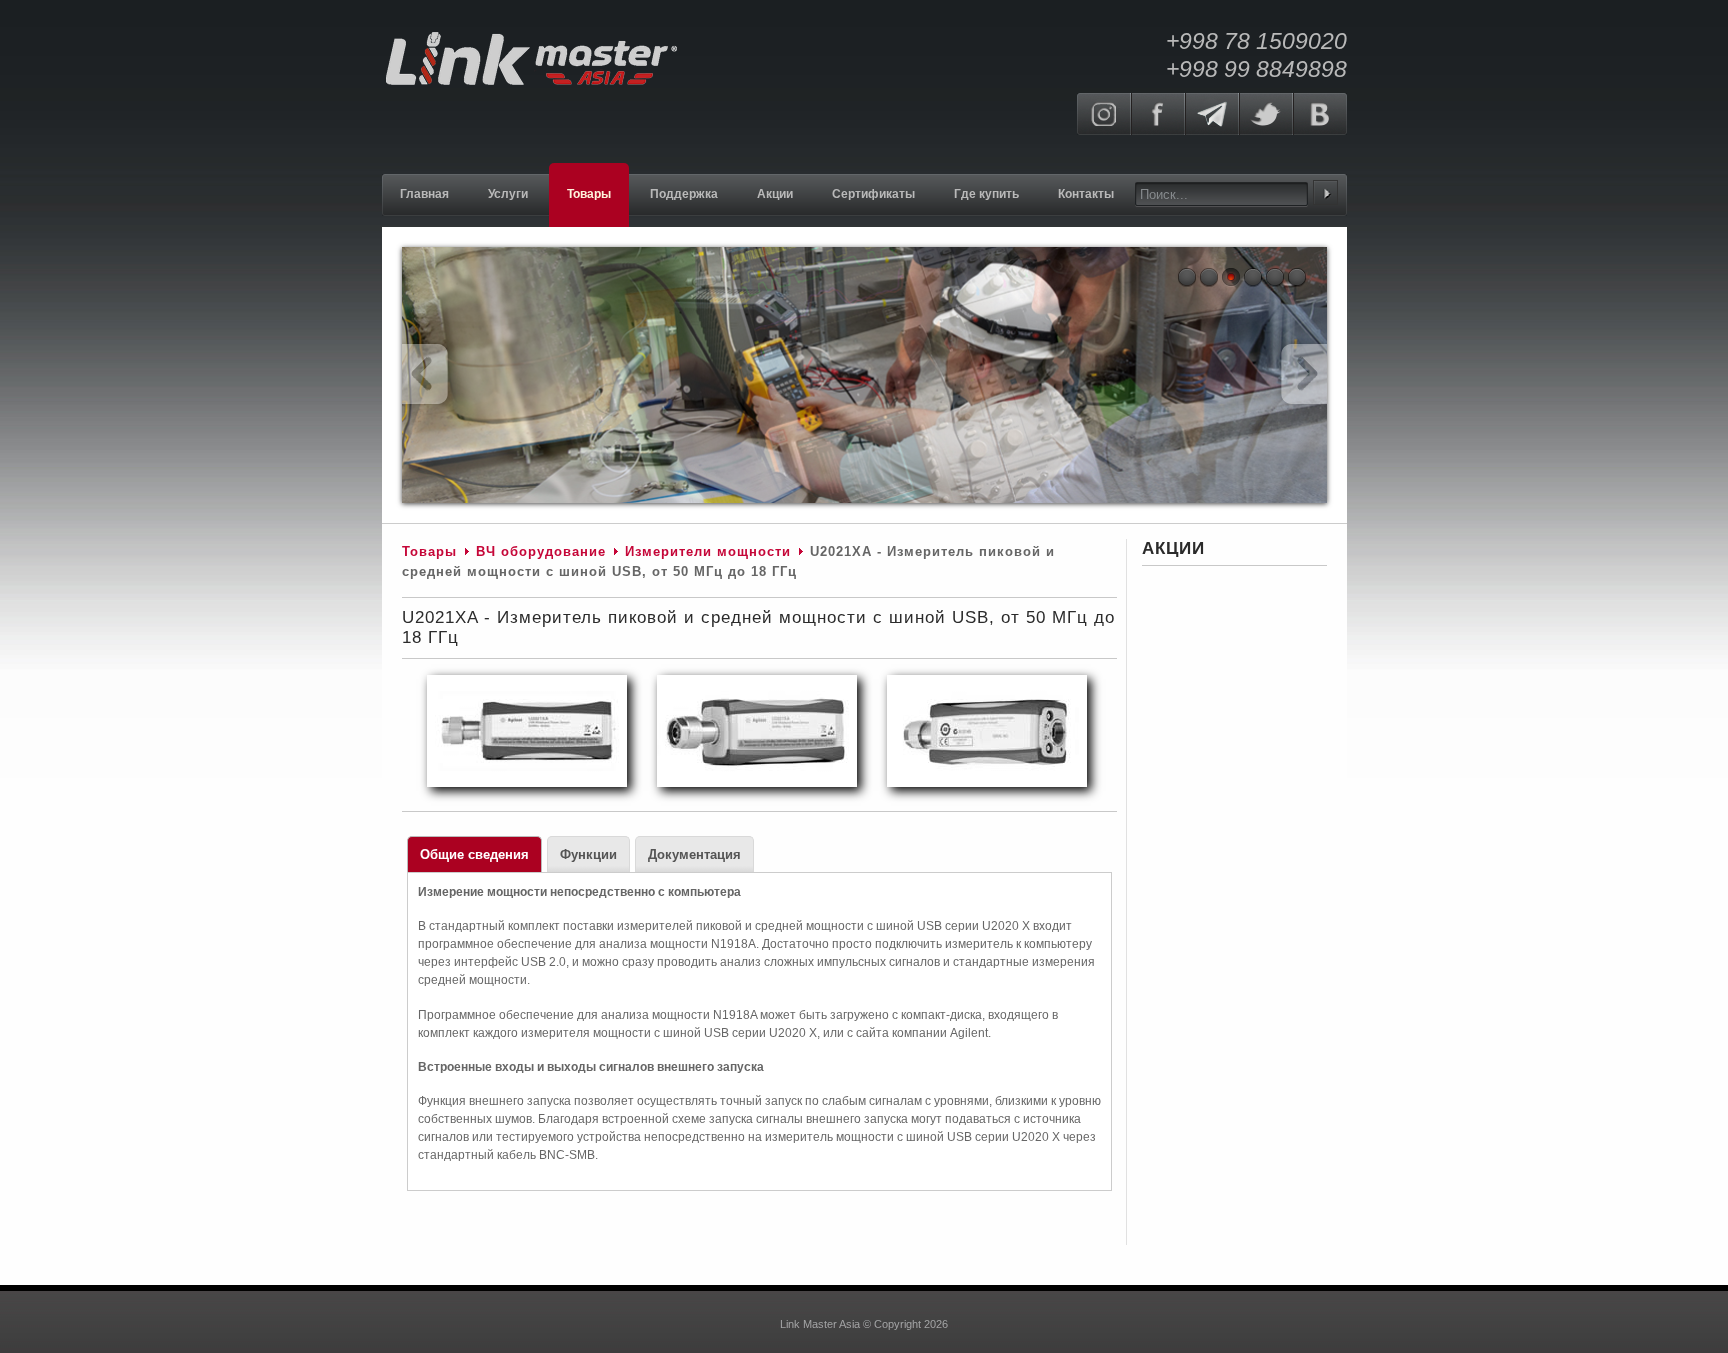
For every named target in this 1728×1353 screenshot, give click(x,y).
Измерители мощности (708, 551)
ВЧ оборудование (541, 551)
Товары (429, 551)
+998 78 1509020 (1256, 41)
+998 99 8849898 (1256, 69)
